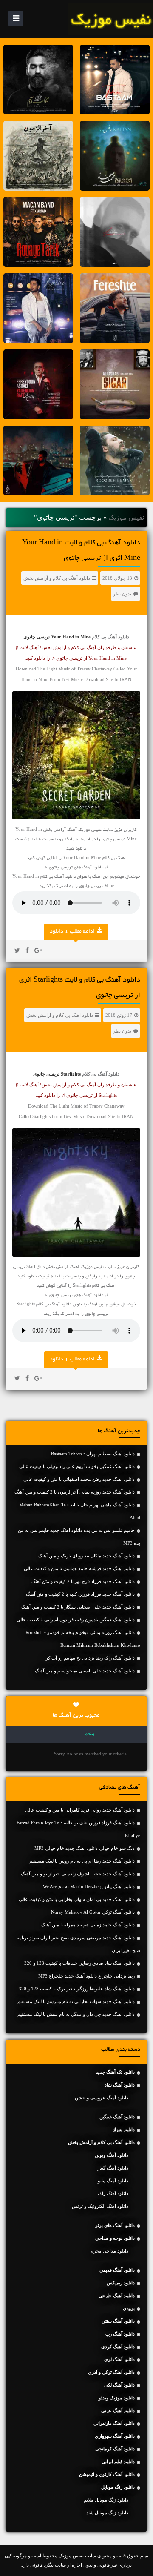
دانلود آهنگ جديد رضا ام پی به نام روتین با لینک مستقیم (82, 1861)
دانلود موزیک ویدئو (117, 2398)
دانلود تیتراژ (124, 2129)
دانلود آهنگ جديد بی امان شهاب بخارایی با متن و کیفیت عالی (77, 1899)
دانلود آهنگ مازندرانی (114, 2423)
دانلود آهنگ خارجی (117, 2296)
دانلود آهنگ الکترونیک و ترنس (100, 2206)
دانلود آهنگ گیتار (113, 2168)
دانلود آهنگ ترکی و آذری (111, 2372)
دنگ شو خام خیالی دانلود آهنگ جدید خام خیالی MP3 (85, 1848)
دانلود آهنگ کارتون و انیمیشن (107, 2474)
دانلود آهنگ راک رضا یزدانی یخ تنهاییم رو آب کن (90, 1658)
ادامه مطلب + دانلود (72, 932)
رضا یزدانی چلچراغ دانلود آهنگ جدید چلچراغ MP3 (86, 1976)
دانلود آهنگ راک (113, 2193)
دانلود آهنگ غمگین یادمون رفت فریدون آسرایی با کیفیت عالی (76, 1620)
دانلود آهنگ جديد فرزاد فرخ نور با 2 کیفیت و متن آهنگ (83, 1581)
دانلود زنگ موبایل (118, 2487)
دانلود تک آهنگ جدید (115, 2072)
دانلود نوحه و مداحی (115, 2238)
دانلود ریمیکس (121, 2283)
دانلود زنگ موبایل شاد (107, 2513)
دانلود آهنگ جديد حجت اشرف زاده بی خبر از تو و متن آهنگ (78, 1874)
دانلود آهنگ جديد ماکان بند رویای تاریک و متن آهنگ (86, 1556)
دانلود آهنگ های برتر (115, 2225)
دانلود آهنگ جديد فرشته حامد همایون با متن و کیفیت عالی (79, 1568)
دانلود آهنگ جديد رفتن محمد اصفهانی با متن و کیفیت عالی (79, 1479)
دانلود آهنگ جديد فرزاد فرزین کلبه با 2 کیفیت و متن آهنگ (80, 1594)
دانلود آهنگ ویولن (112, 2155)
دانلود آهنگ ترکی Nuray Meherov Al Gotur (93, 1912)
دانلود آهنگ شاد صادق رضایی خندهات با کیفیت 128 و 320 (79, 1963)
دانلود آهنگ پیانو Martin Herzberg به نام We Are (89, 1886)
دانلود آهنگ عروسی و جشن (102, 2098)
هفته (90, 1735)
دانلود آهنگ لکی (119, 2385)
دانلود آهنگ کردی (118, 2347)
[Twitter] (17, 951)
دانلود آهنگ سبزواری (115, 2436)
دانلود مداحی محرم (109, 2251)
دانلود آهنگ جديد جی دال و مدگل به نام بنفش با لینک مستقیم (76, 2014)
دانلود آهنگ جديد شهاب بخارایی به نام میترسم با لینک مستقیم (76, 2001)
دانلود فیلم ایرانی (118, 2462)
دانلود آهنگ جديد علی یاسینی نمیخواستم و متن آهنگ (85, 1671)
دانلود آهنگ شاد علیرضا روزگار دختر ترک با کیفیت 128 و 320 (77, 1989)
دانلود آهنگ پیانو (113, 2181)
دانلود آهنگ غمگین (117, 2117)
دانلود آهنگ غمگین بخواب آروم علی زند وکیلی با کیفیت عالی (77, 1466)
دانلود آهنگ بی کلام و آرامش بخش (57, 578)
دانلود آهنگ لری (119, 2359)
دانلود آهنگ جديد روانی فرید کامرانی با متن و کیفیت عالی (80, 1810)
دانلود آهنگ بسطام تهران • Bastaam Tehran (93, 1454)
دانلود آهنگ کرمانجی (115, 2449)
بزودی (129, 2308)
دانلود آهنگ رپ (120, 2334)
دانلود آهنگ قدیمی (117, 2270)
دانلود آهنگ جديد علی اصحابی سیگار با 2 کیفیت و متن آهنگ (78, 1607)
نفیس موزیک (126, 517)
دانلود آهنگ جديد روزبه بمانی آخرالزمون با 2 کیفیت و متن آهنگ (75, 1492)
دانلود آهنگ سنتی (118, 2321)
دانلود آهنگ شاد (120, 2085)
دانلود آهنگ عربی (118, 2410)
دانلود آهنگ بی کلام (110, 637)
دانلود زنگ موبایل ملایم (106, 2500)
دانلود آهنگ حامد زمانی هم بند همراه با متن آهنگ (88, 1925)
